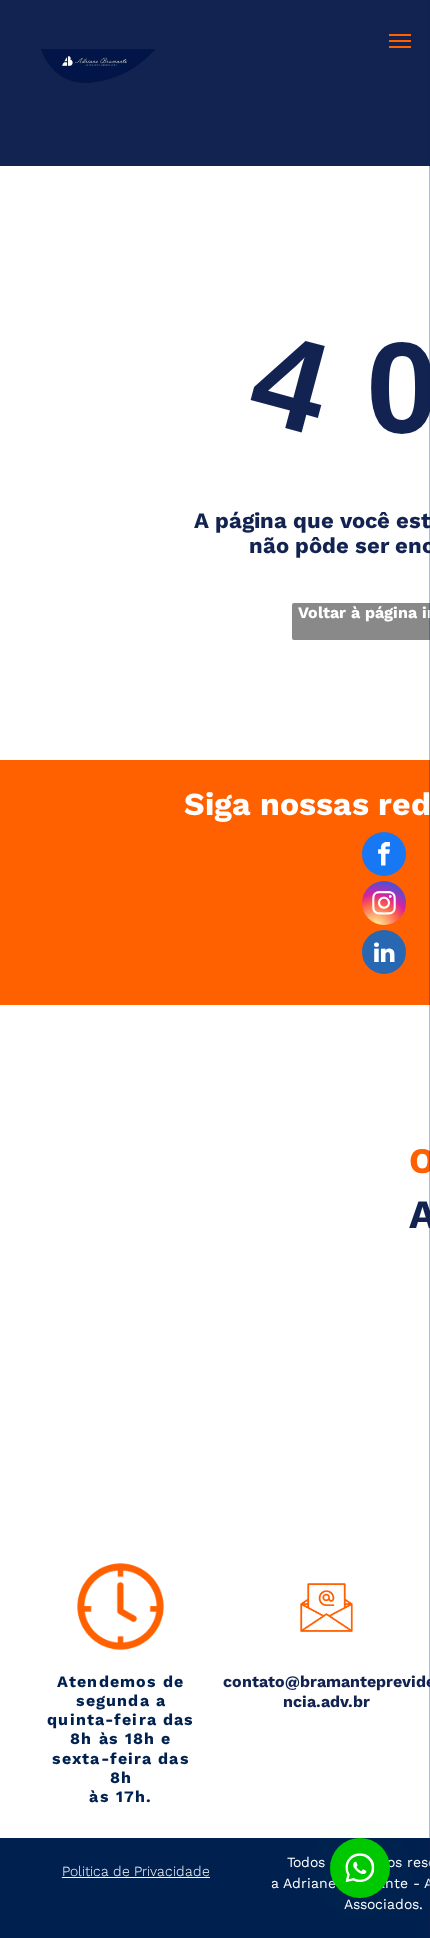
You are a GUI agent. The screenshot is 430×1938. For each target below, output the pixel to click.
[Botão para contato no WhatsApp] (360, 1868)
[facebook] (384, 856)
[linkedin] (384, 954)
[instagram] (384, 905)
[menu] (400, 41)
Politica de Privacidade (136, 1871)
